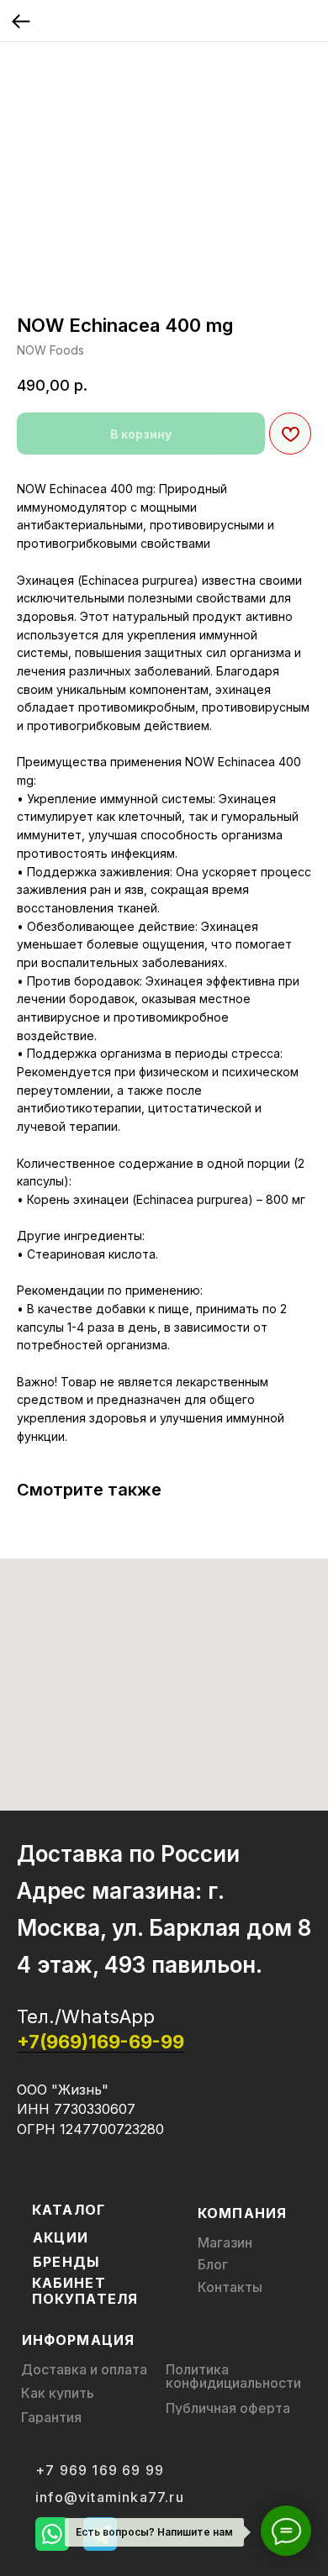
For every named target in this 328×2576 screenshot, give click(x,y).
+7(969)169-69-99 (101, 2042)
